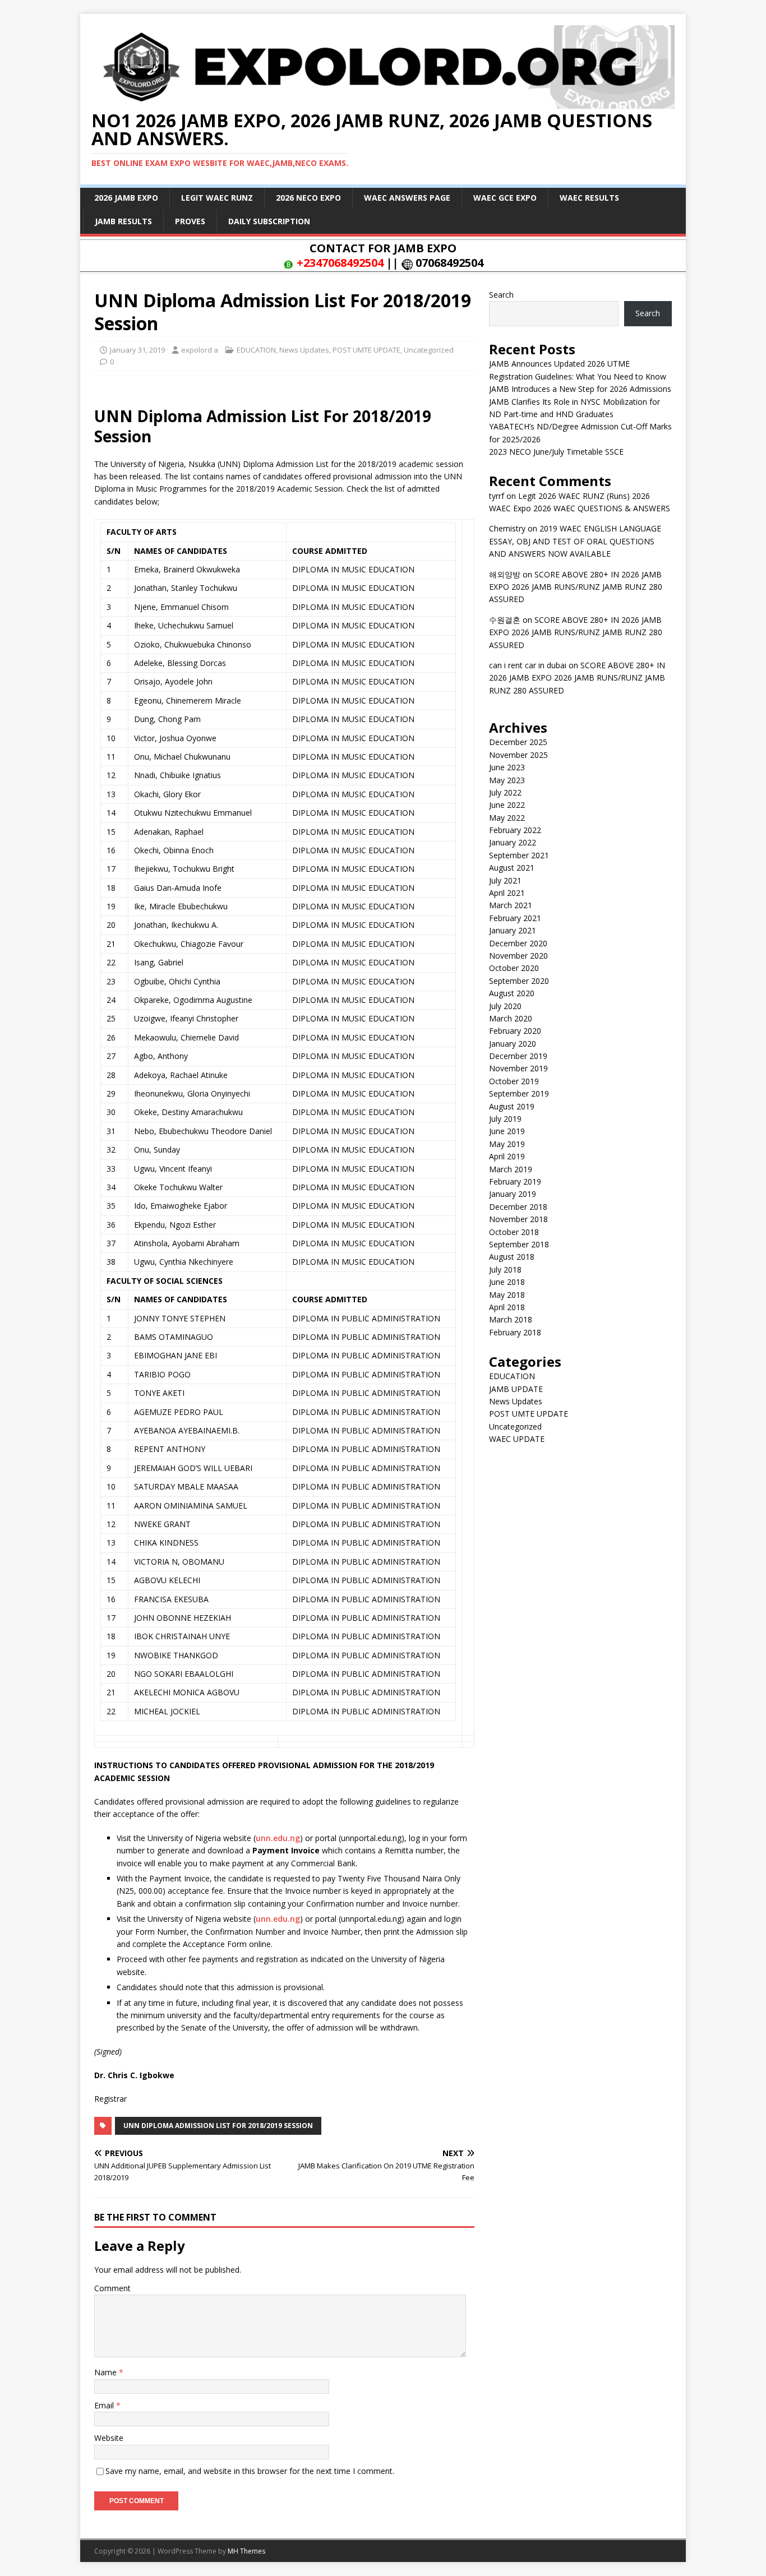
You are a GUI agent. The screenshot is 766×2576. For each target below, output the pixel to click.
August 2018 (512, 1257)
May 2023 (507, 780)
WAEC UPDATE (517, 1439)
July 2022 (505, 792)
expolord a (200, 350)
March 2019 (511, 1169)
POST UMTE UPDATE (366, 350)
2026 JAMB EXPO (126, 198)
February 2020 (515, 1031)
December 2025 (518, 742)
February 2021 (515, 918)
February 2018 (515, 1332)
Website (109, 2438)
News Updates (304, 350)
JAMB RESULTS (123, 221)
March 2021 (511, 905)
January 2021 (513, 930)
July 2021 (505, 880)
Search (501, 295)
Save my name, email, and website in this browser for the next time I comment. (250, 2471)
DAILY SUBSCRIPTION (269, 221)
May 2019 (507, 1144)
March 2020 (511, 1018)
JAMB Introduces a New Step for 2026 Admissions (580, 389)
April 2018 (507, 1307)
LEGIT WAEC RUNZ (217, 198)
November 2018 (518, 1219)
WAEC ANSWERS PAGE (407, 198)
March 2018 (511, 1319)
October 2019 (514, 1081)
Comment (112, 2288)
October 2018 (514, 1232)
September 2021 (519, 855)
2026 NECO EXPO (308, 198)
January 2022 (513, 842)
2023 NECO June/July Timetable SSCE (556, 452)
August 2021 (512, 868)
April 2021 (507, 893)
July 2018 (505, 1269)
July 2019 (505, 1119)
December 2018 (518, 1207)
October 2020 (514, 968)
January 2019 (513, 1194)
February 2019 (515, 1181)
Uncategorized (429, 350)
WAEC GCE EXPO (505, 198)
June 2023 (507, 767)
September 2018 (519, 1244)
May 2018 (507, 1295)
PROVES (190, 221)
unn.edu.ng (278, 1838)
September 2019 (519, 1093)
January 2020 (513, 1044)
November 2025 (518, 755)
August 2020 (512, 993)
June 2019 (507, 1131)
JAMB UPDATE (516, 1389)
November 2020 (518, 956)
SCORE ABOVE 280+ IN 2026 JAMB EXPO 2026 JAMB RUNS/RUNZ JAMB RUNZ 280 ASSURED (576, 587)
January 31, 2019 (137, 350)
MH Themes (246, 2551)
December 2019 (518, 1056)
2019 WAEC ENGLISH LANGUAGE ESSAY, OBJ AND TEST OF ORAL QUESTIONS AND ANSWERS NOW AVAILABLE (575, 541)
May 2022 (507, 818)
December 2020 (518, 943)
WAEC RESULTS (589, 198)
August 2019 (512, 1106)
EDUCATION (256, 350)
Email (105, 2405)
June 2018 (507, 1282)
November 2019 (518, 1068)
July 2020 (505, 1006)
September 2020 (519, 981)
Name (107, 2372)
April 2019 (507, 1156)
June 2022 (507, 805)
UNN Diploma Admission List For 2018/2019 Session (218, 2126)
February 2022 (515, 830)
